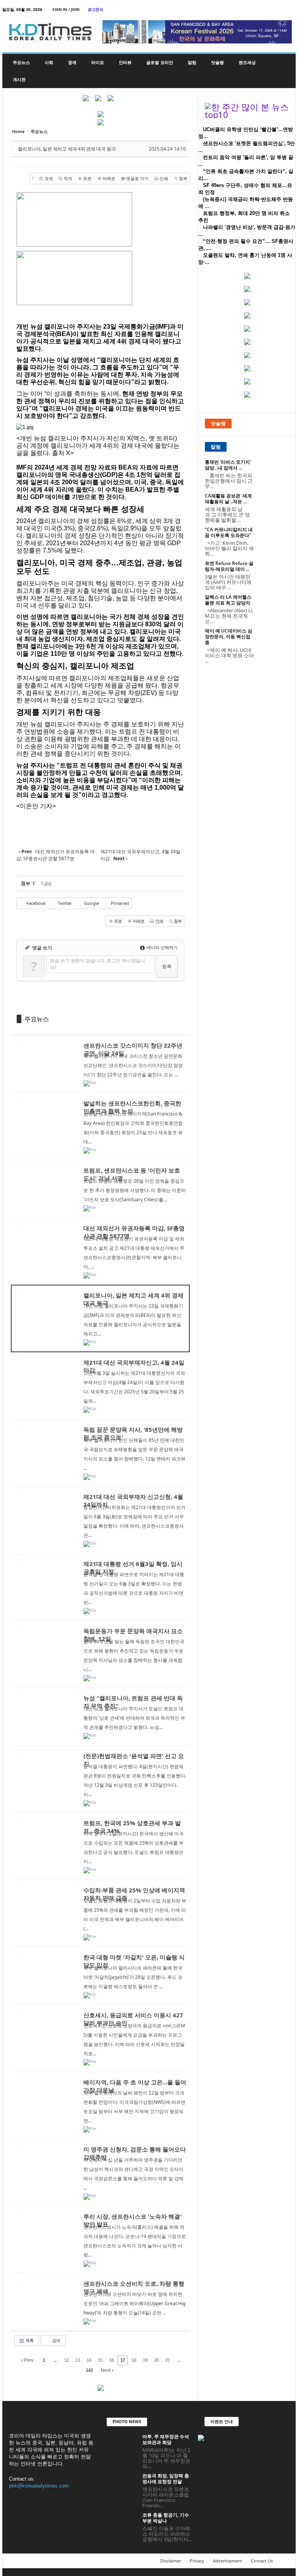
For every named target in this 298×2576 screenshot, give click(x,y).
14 (89, 2360)
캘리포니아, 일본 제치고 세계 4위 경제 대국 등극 (67, 149)
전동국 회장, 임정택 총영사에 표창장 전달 (166, 2479)
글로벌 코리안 (160, 62)
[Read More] (100, 1064)
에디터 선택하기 (162, 947)
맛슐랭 (217, 62)
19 (145, 2360)
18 (134, 2360)
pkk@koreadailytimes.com (39, 2486)
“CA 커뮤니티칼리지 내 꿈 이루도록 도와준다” (229, 532)
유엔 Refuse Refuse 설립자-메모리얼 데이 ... (229, 566)
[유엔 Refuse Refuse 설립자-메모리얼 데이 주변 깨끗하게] (274, 572)
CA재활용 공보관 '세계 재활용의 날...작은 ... (228, 499)
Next (106, 2370)
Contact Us (262, 2561)
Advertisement (228, 2561)
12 (66, 2360)
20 (156, 2360)
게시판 (19, 79)
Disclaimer (171, 2561)
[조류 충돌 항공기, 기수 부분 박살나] (122, 2524)
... (55, 2360)
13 (78, 2360)
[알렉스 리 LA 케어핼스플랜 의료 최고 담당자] (274, 606)
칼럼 (192, 62)
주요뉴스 (21, 62)
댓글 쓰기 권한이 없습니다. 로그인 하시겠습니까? (97, 964)
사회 (49, 62)
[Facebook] (242, 10)
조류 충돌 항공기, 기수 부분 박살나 (166, 2518)
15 (100, 2360)
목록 (29, 2340)
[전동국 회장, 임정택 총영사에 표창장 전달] (122, 2484)
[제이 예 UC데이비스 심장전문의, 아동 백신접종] (274, 639)
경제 (72, 62)
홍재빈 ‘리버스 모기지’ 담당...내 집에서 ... (228, 465)
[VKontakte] (278, 10)
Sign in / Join (66, 9)
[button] (284, 71)
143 (89, 2370)
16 (111, 2360)
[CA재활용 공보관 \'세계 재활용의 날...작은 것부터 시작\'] (274, 504)
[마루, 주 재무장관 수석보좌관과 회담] (122, 2445)
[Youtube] (290, 10)
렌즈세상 (247, 62)
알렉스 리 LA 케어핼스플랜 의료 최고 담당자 (228, 600)
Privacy (197, 2561)
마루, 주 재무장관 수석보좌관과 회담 (166, 2439)
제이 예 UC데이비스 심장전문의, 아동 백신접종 (229, 637)
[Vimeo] (266, 10)
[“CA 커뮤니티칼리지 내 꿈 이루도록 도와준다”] (274, 538)
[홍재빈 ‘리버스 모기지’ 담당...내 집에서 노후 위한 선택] (274, 471)
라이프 (98, 62)
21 (168, 2360)
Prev (28, 2360)
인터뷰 (125, 62)
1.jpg (46, 883)
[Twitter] (254, 10)
